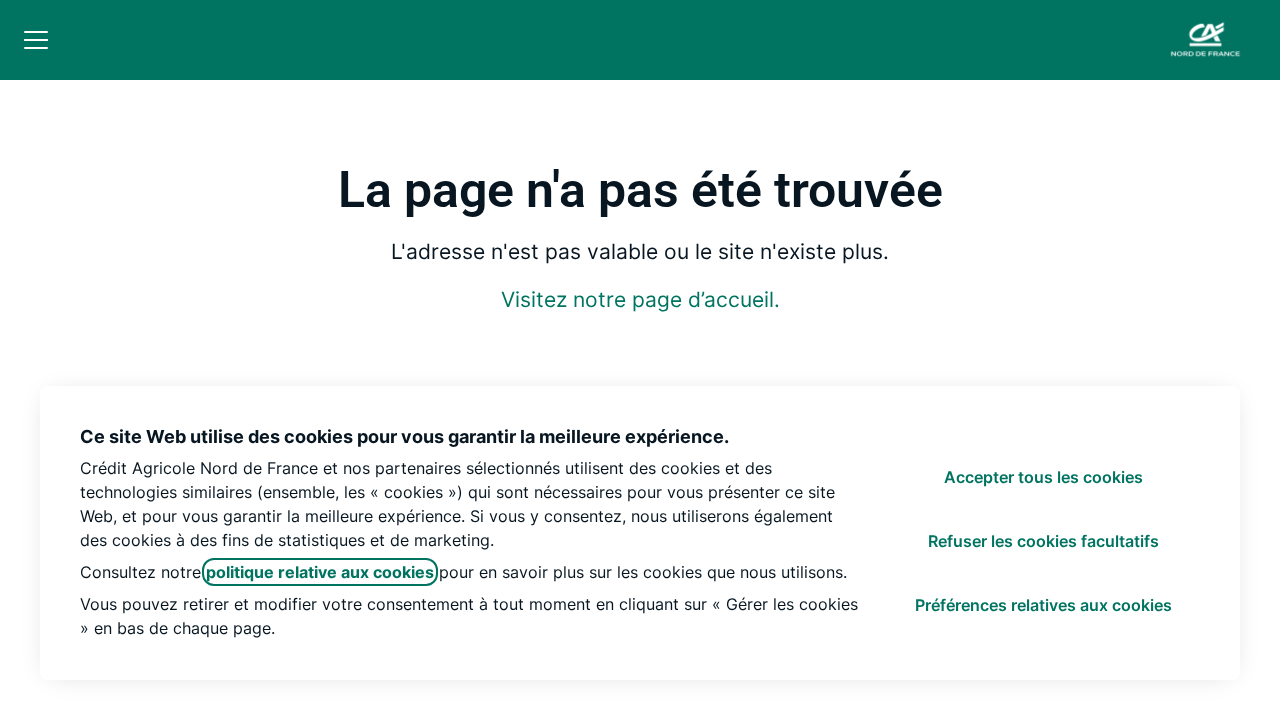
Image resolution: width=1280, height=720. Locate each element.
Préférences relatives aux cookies (1043, 605)
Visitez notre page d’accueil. (640, 299)
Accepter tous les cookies (1043, 477)
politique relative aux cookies (320, 572)
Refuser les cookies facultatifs (1043, 541)
